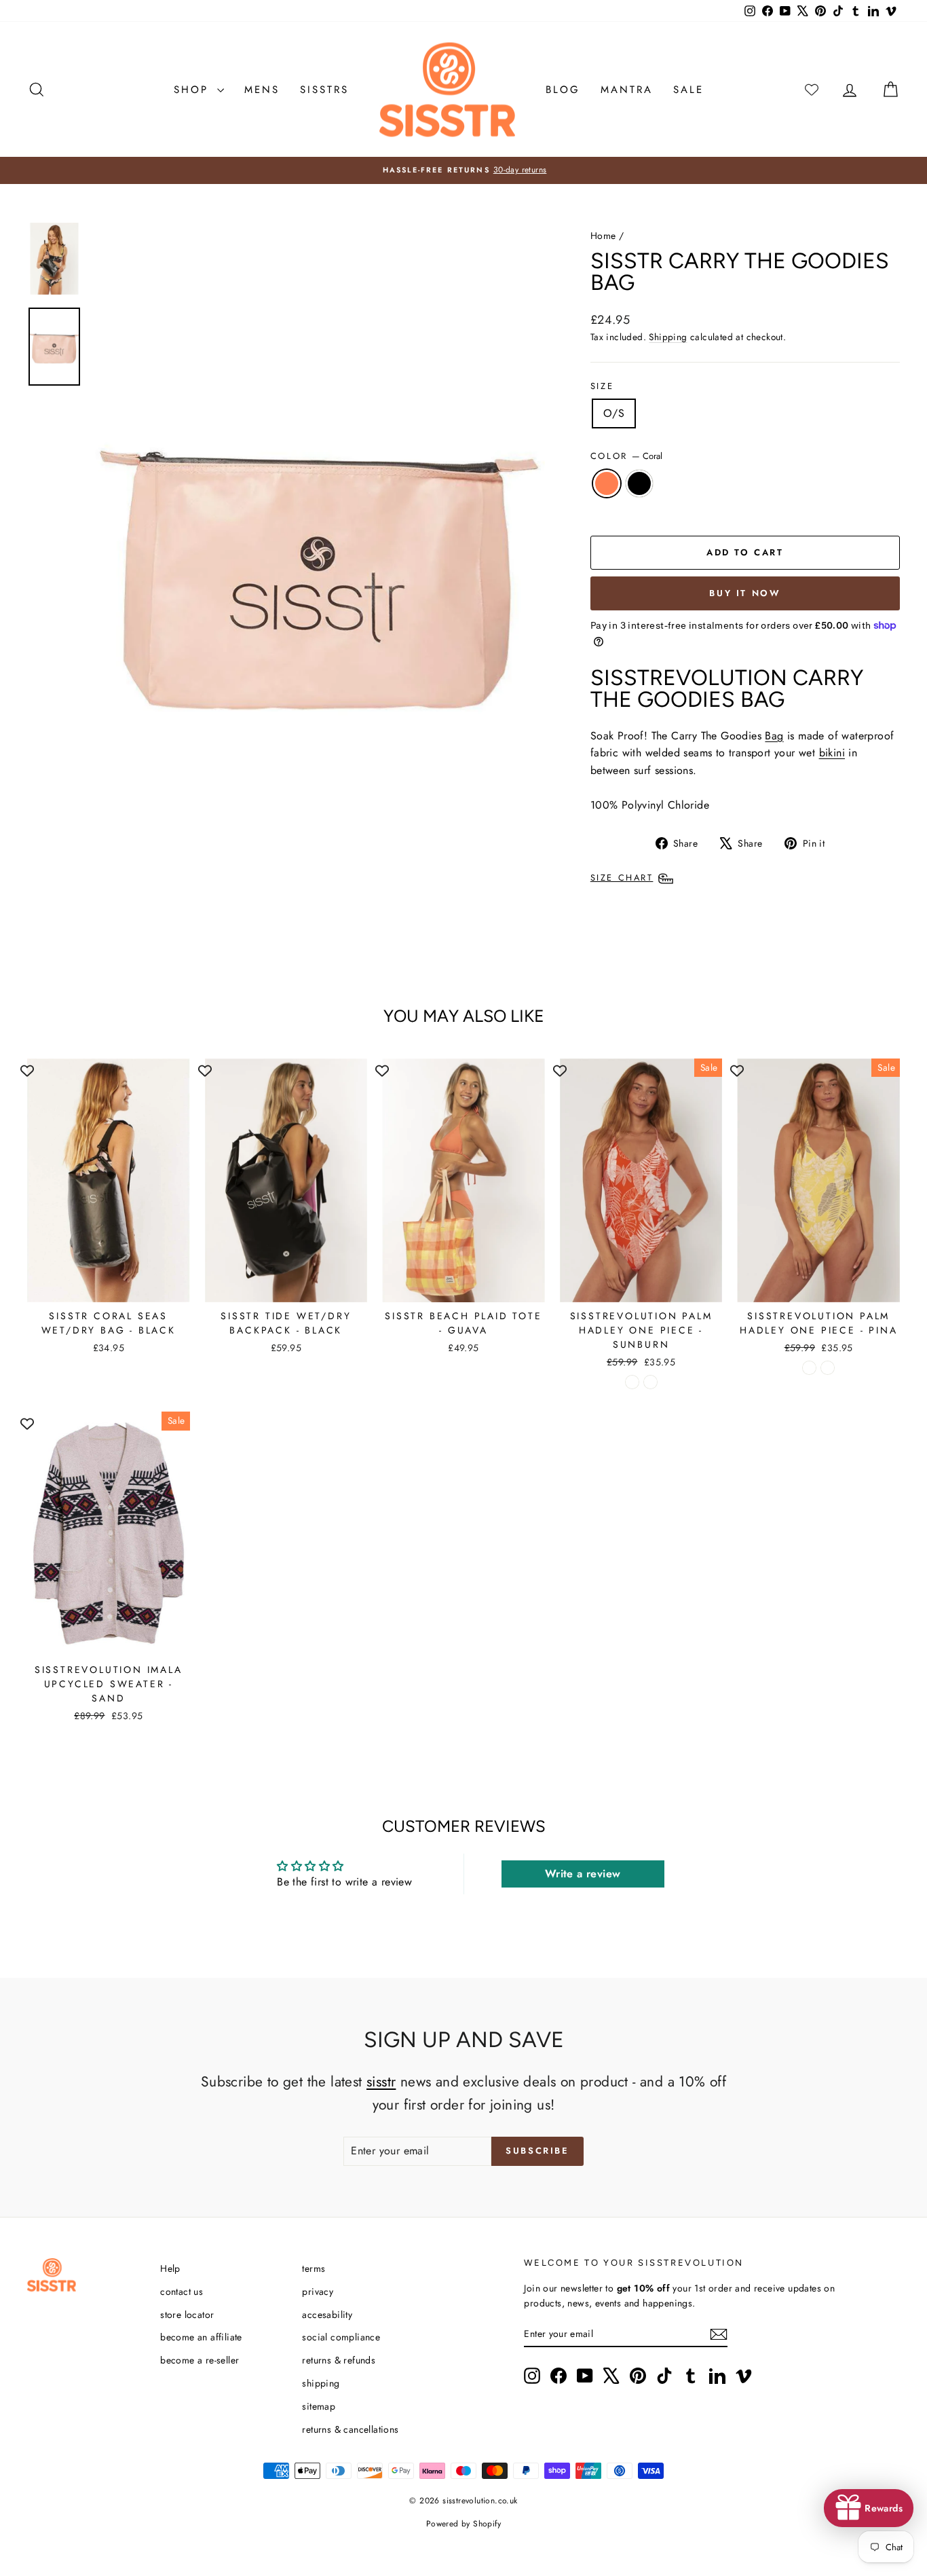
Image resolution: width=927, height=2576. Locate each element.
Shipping (668, 337)
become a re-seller (200, 2360)
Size (602, 386)
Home (603, 236)
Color (627, 456)
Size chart (622, 878)
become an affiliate (201, 2337)
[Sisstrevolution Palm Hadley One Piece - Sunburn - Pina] (650, 1382)
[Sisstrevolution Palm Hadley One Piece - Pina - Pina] (828, 1368)
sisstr (381, 2082)
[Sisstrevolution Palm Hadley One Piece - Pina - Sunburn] (809, 1368)
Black (639, 483)
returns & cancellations (350, 2429)
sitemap (319, 2406)
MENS (262, 90)
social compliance (341, 2337)
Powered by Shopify (463, 2524)
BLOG (563, 90)
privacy (318, 2292)
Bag (774, 736)
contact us (182, 2292)
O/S (614, 413)
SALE (688, 90)
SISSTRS (324, 90)
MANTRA (627, 90)
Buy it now (745, 593)
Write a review (583, 1874)
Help (170, 2268)
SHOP (194, 90)
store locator (187, 2315)
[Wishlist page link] (812, 90)
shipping (321, 2383)
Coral (607, 483)
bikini (832, 753)
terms (314, 2268)
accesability (327, 2315)
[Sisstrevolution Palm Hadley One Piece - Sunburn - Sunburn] (632, 1382)
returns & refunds (339, 2360)
